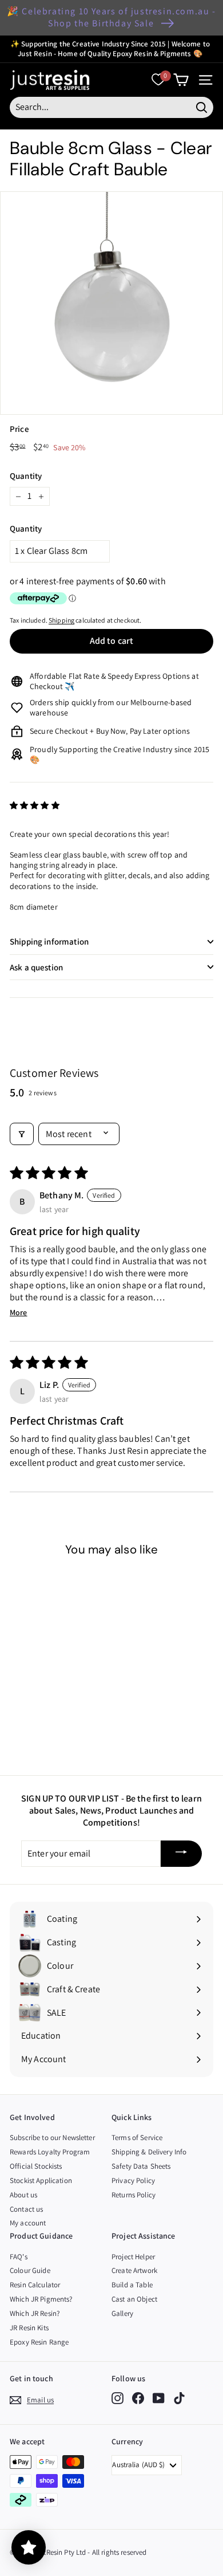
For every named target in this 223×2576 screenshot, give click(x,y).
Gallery (122, 2313)
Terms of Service (137, 2138)
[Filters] (22, 1134)
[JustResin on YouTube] (159, 2398)
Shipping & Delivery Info (149, 2152)
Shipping (61, 620)
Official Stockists (36, 2166)
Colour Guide (30, 2270)
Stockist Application (41, 2180)
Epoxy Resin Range (39, 2342)
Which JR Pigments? (41, 2299)
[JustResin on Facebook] (138, 2398)
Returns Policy (134, 2195)
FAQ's (19, 2257)
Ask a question (36, 967)
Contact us (26, 2209)
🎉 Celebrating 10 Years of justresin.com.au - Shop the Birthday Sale (111, 17)
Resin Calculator (35, 2285)
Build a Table (132, 2285)
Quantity (26, 476)
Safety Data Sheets (141, 2166)
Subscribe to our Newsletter (52, 2138)
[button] (35, 805)
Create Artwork (134, 2270)
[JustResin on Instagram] (118, 2398)
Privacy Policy (133, 2180)
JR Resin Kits (29, 2328)
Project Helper (133, 2257)
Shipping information (49, 941)
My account (28, 2223)
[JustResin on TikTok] (179, 2398)
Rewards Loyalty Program (50, 2152)
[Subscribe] (181, 1854)
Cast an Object (134, 2299)
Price (19, 429)
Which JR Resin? (35, 2313)
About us (23, 2195)
